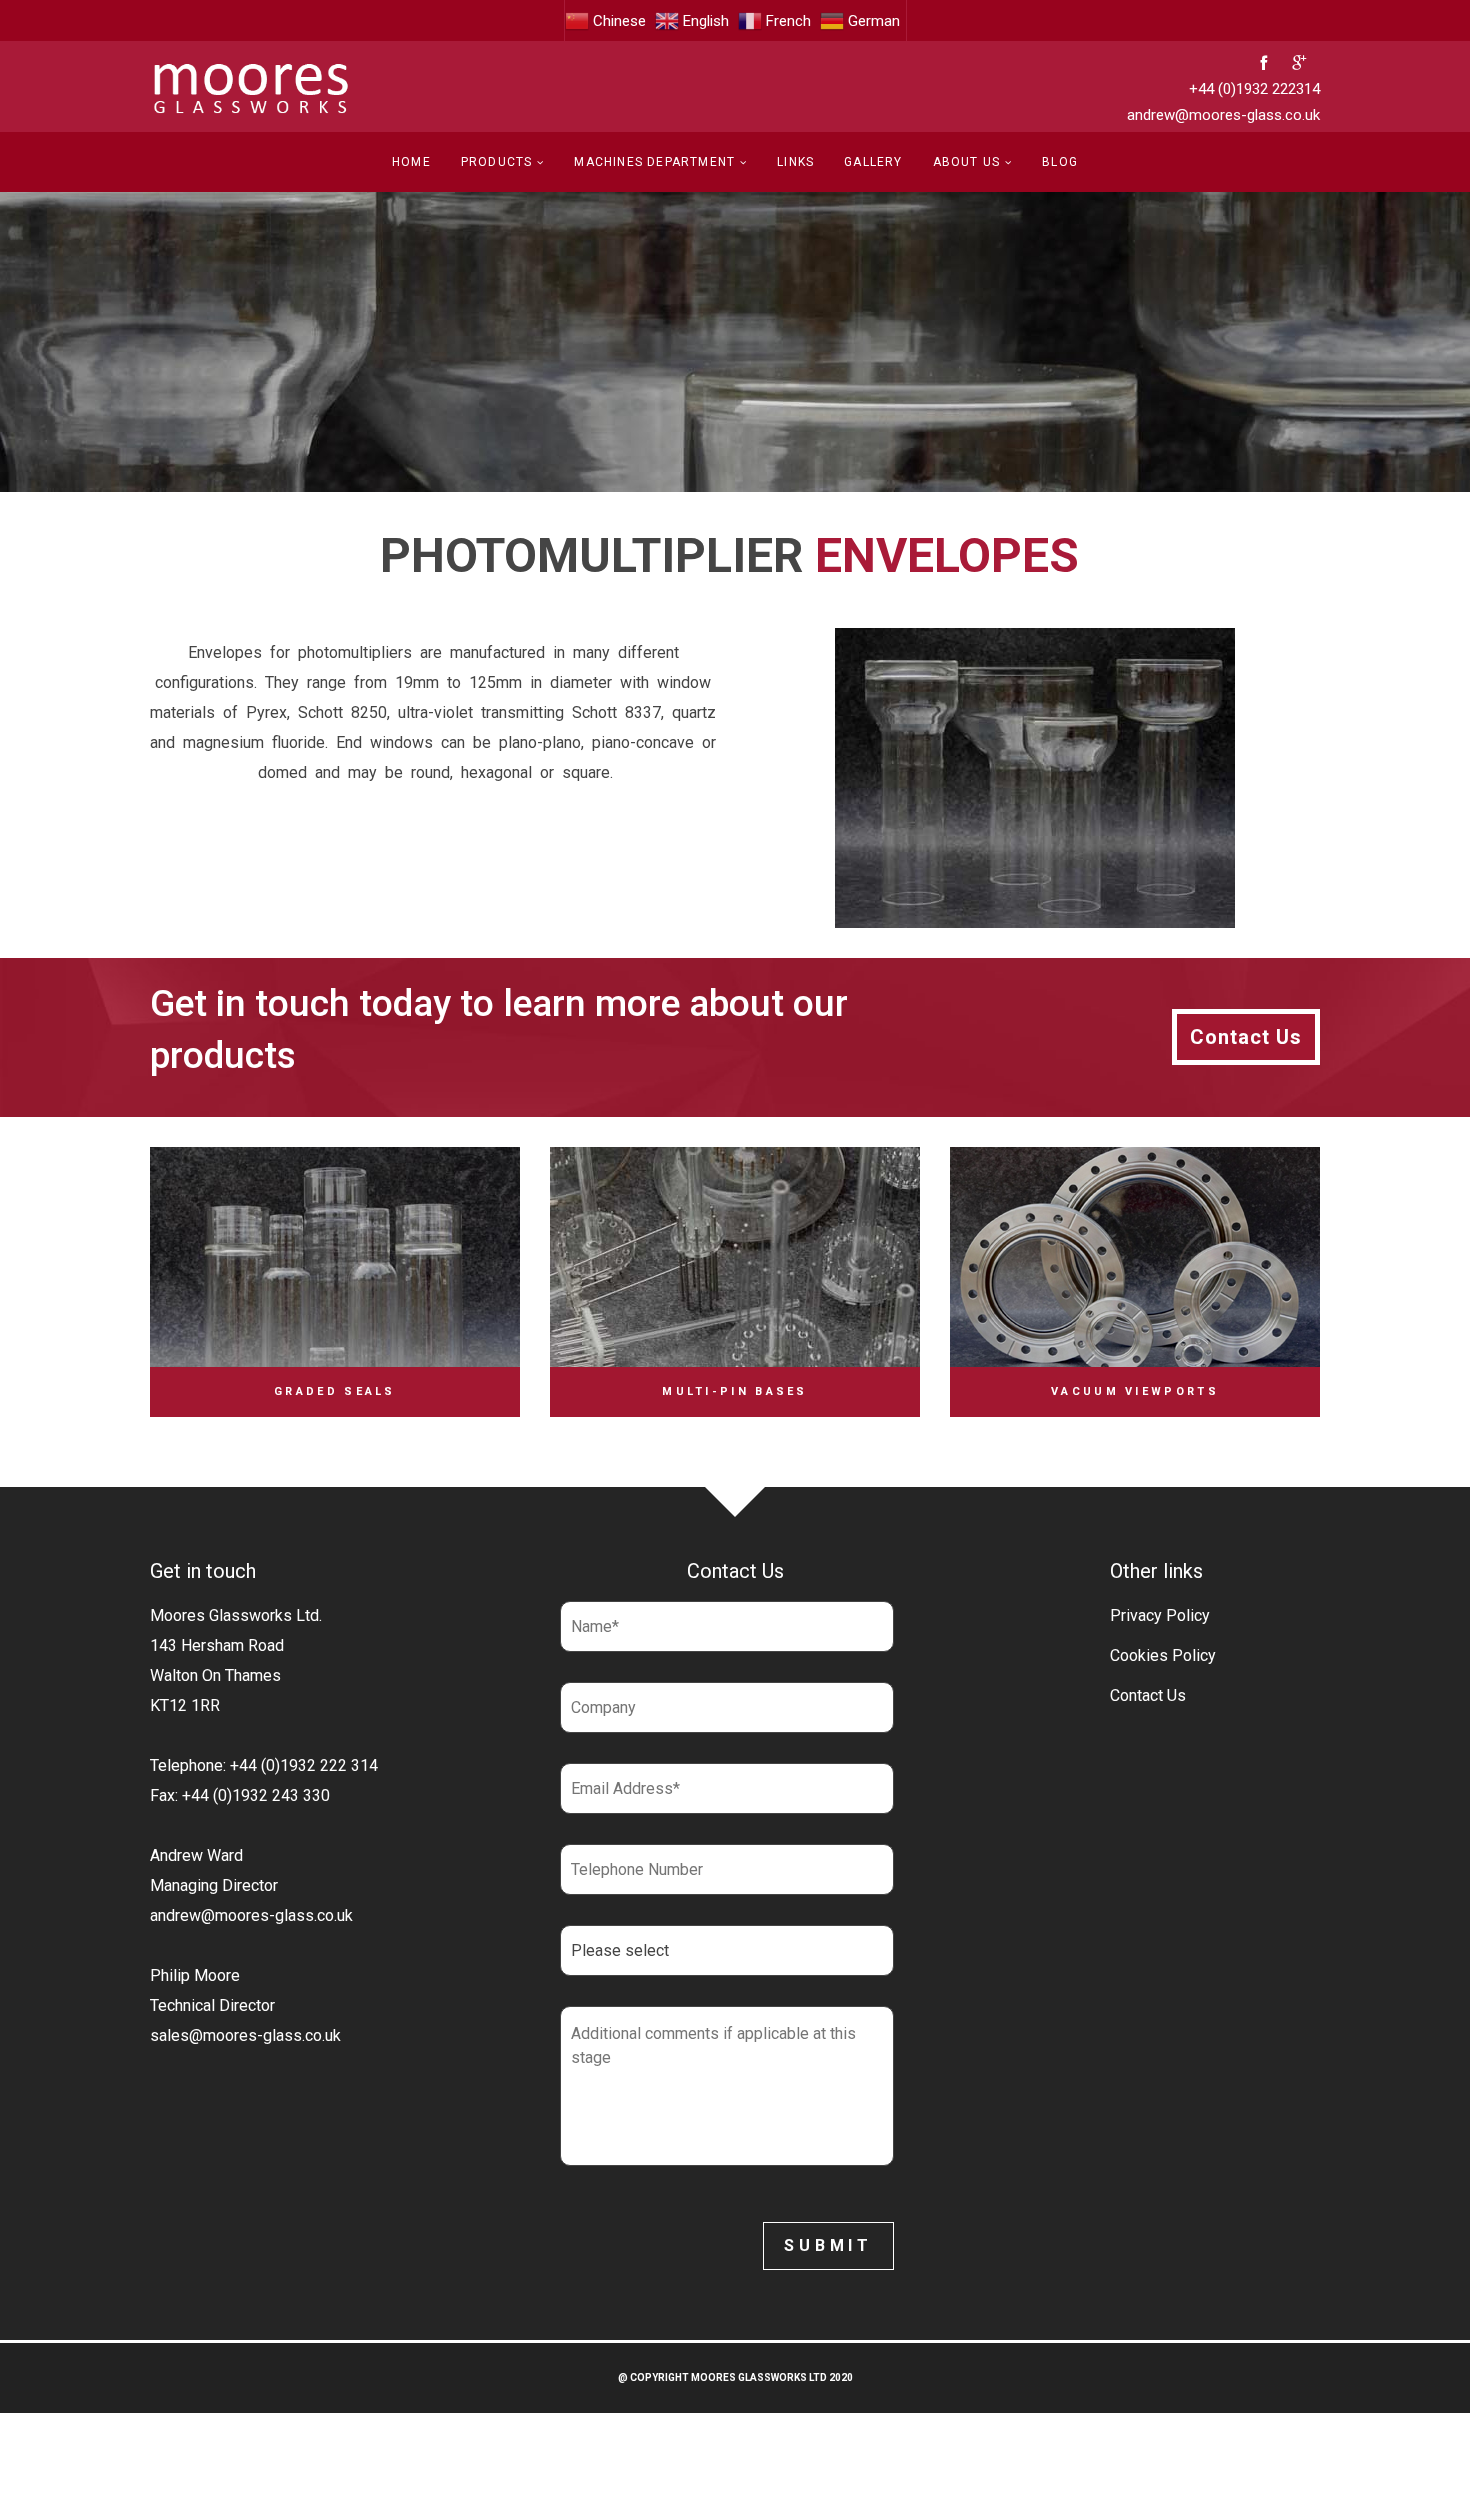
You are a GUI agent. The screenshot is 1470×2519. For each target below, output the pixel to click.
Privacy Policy (1160, 1615)
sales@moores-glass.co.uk (245, 2035)
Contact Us (1148, 1695)
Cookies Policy (1163, 1655)
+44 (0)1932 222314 (1254, 89)
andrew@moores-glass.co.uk (1223, 115)
